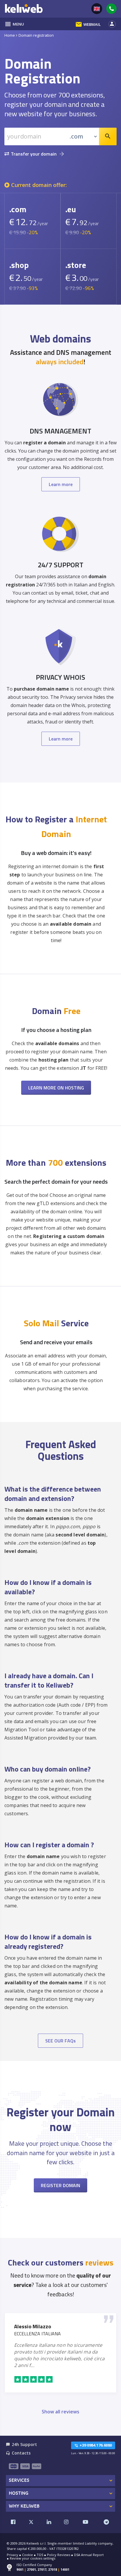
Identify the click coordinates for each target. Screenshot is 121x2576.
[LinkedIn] (49, 2522)
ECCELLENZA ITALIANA (37, 2334)
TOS (40, 2555)
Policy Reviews (59, 2555)
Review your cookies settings (32, 2558)
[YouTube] (85, 2522)
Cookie (27, 2555)
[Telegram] (106, 2522)
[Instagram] (66, 2522)
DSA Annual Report (89, 2555)
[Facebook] (13, 2522)
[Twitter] (31, 2522)
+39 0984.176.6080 (93, 2445)
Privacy (12, 2555)
